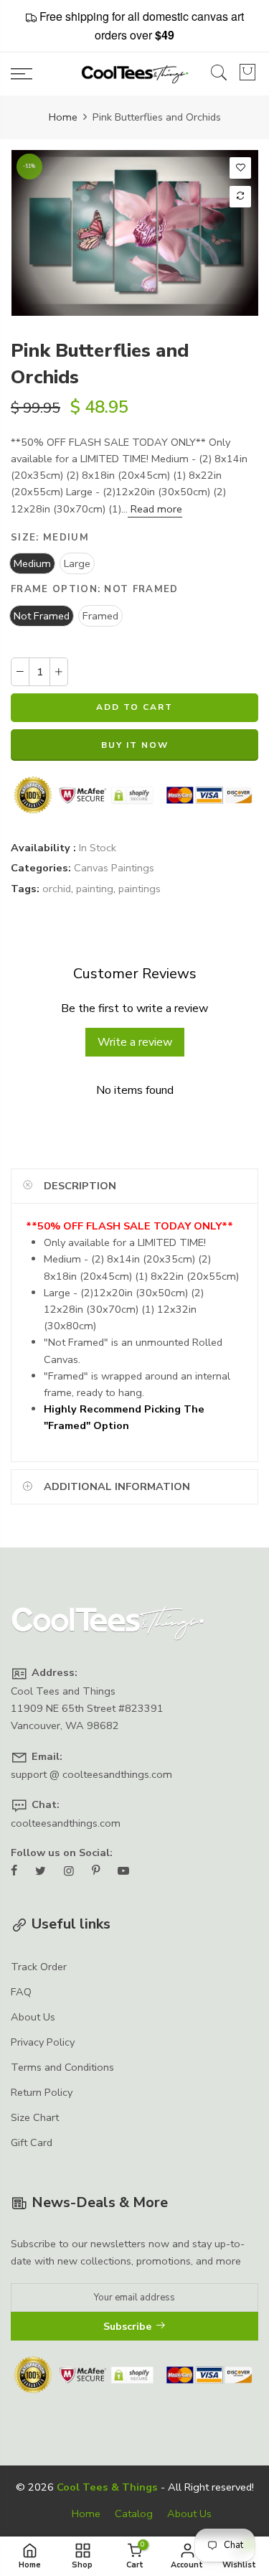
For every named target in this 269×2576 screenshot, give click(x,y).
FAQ (21, 1992)
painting (95, 889)
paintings (140, 889)
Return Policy (42, 2092)
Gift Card (32, 2142)
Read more (155, 509)
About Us (33, 2017)
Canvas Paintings (114, 868)
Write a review (135, 1042)
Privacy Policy (43, 2042)
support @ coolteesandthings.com (91, 1774)
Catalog (134, 2514)
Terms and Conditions (62, 2067)
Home (63, 117)
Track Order (39, 1967)
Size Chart (35, 2117)
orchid (57, 889)
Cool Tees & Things (107, 2487)
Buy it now (135, 745)
